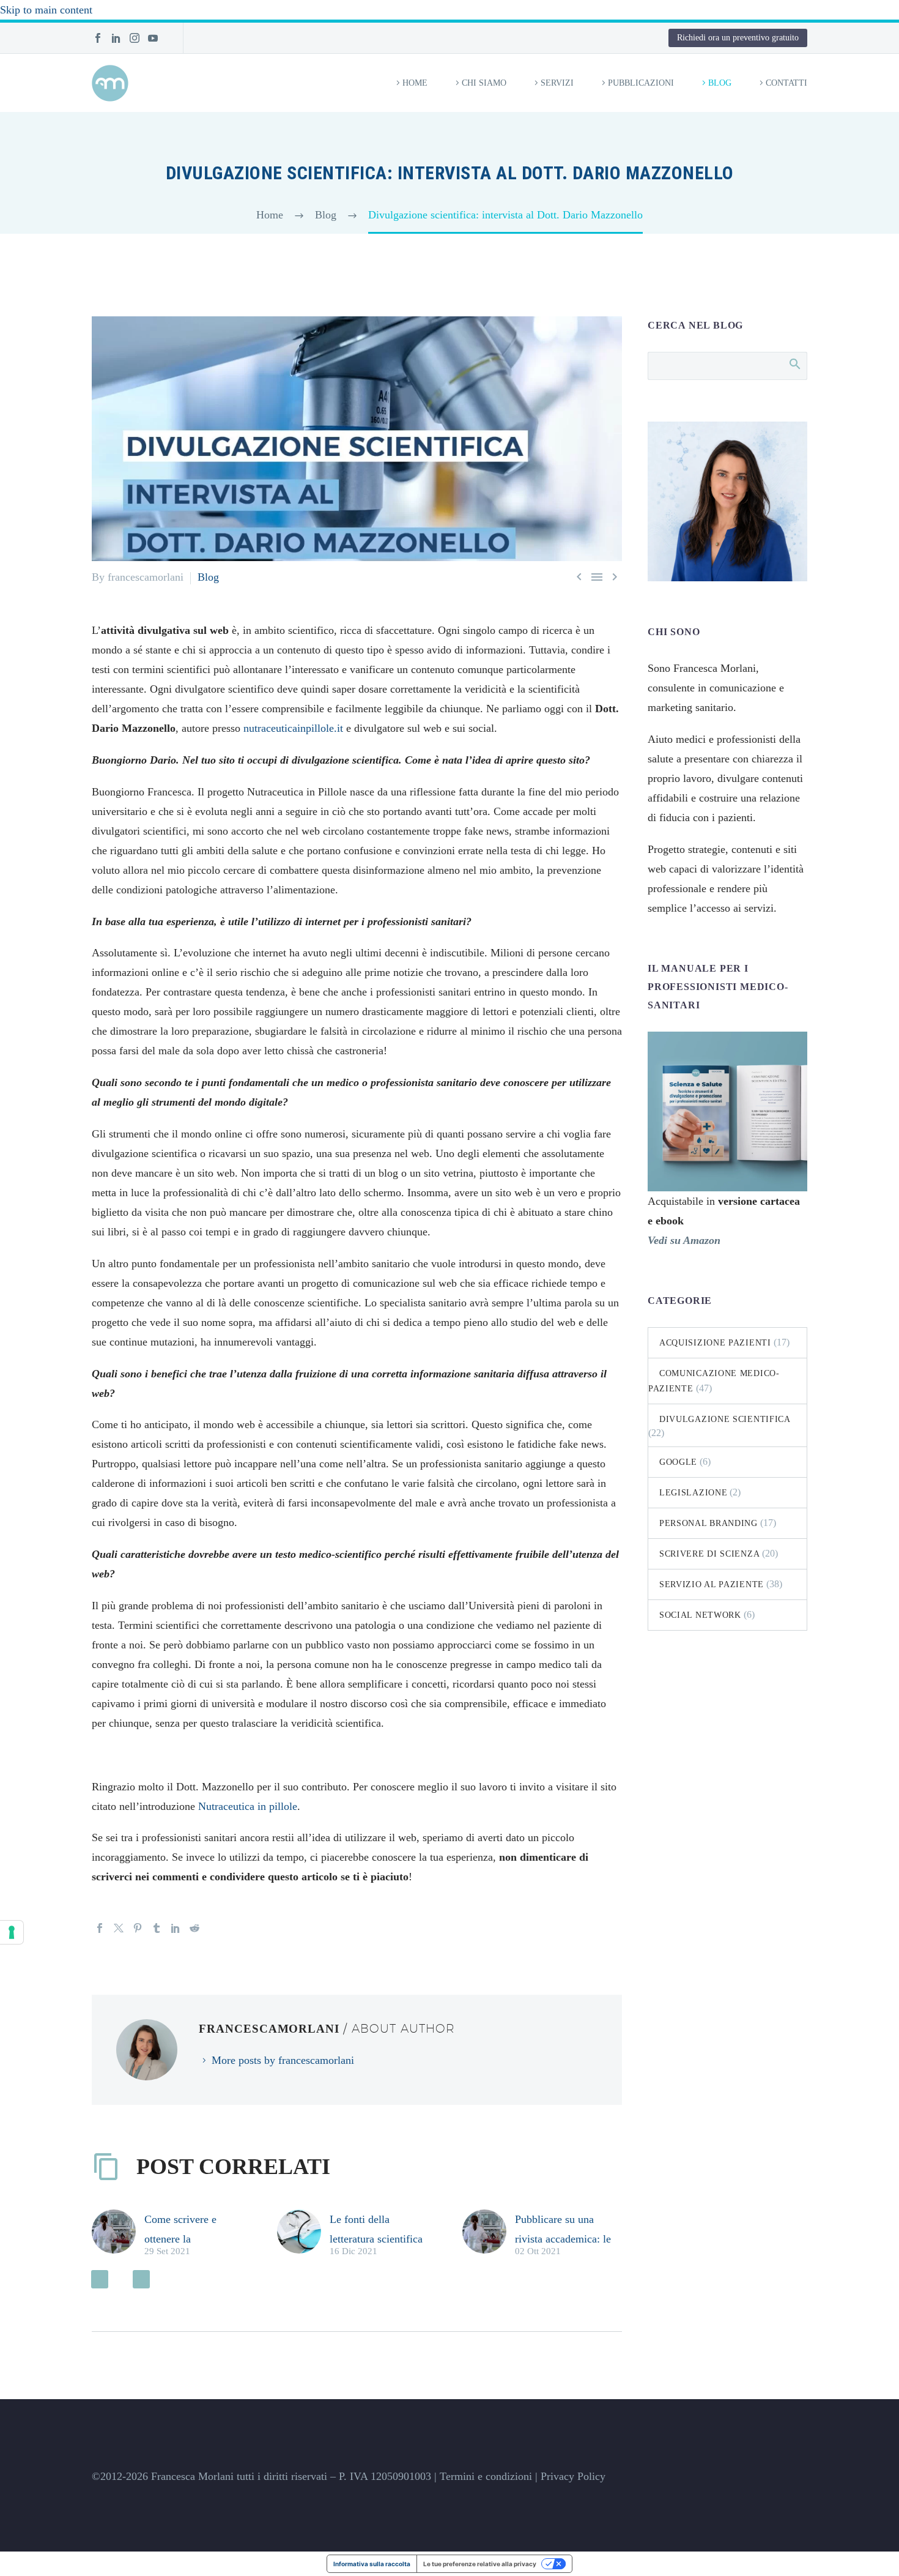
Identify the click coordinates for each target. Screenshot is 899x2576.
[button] (100, 2279)
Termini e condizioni (486, 2476)
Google (678, 1462)
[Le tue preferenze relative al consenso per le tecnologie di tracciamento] (12, 1932)
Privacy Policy (573, 2476)
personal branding (708, 1523)
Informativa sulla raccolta (372, 2564)
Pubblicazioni (641, 83)
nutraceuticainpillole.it (293, 728)
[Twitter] (119, 1928)
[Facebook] (98, 38)
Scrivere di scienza (709, 1554)
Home (415, 83)
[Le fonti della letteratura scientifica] (303, 2234)
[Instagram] (135, 38)
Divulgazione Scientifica (725, 1419)
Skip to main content (46, 10)
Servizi (557, 83)
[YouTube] (153, 38)
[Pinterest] (138, 1928)
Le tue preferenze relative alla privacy (480, 2564)
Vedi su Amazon (684, 1240)
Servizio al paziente (712, 1584)
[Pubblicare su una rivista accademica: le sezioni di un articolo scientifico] (489, 2234)
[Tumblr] (157, 1928)
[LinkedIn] (116, 38)
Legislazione (693, 1493)
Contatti (786, 83)
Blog (720, 83)
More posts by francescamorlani (283, 2060)
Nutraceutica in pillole (248, 1806)
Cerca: (794, 363)
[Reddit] (194, 1928)
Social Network (700, 1615)
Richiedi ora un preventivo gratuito (738, 38)
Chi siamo (484, 83)
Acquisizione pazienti (715, 1343)
